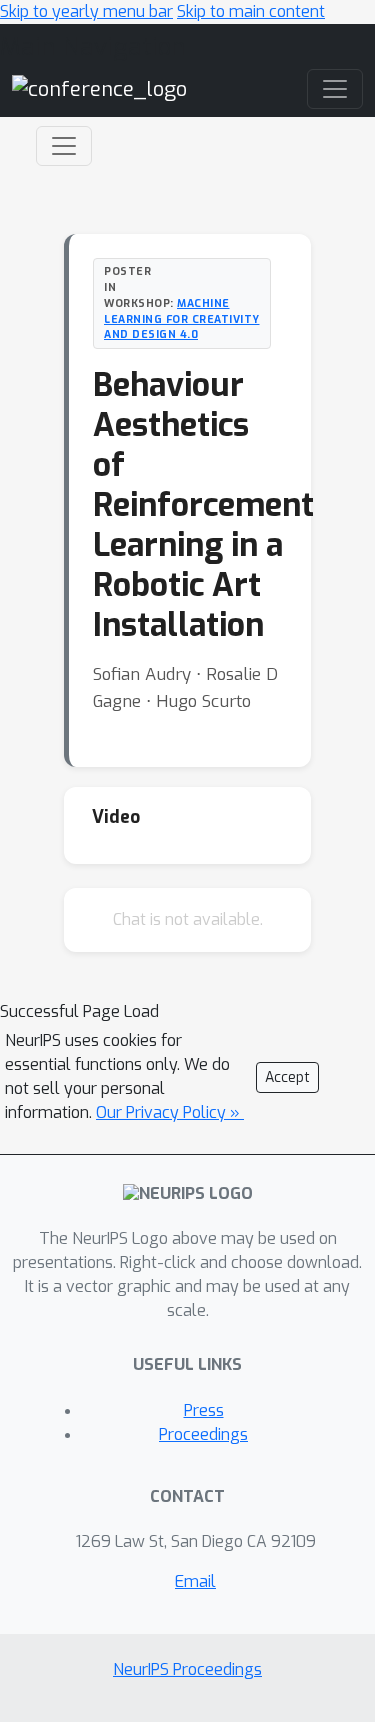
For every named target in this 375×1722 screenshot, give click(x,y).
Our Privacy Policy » (170, 1112)
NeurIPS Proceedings (187, 1669)
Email (195, 1581)
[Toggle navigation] (64, 146)
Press (204, 1410)
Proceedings (203, 1434)
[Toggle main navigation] (335, 89)
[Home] (99, 88)
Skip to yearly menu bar (86, 11)
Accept (287, 1077)
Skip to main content (251, 11)
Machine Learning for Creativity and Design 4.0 (182, 319)
